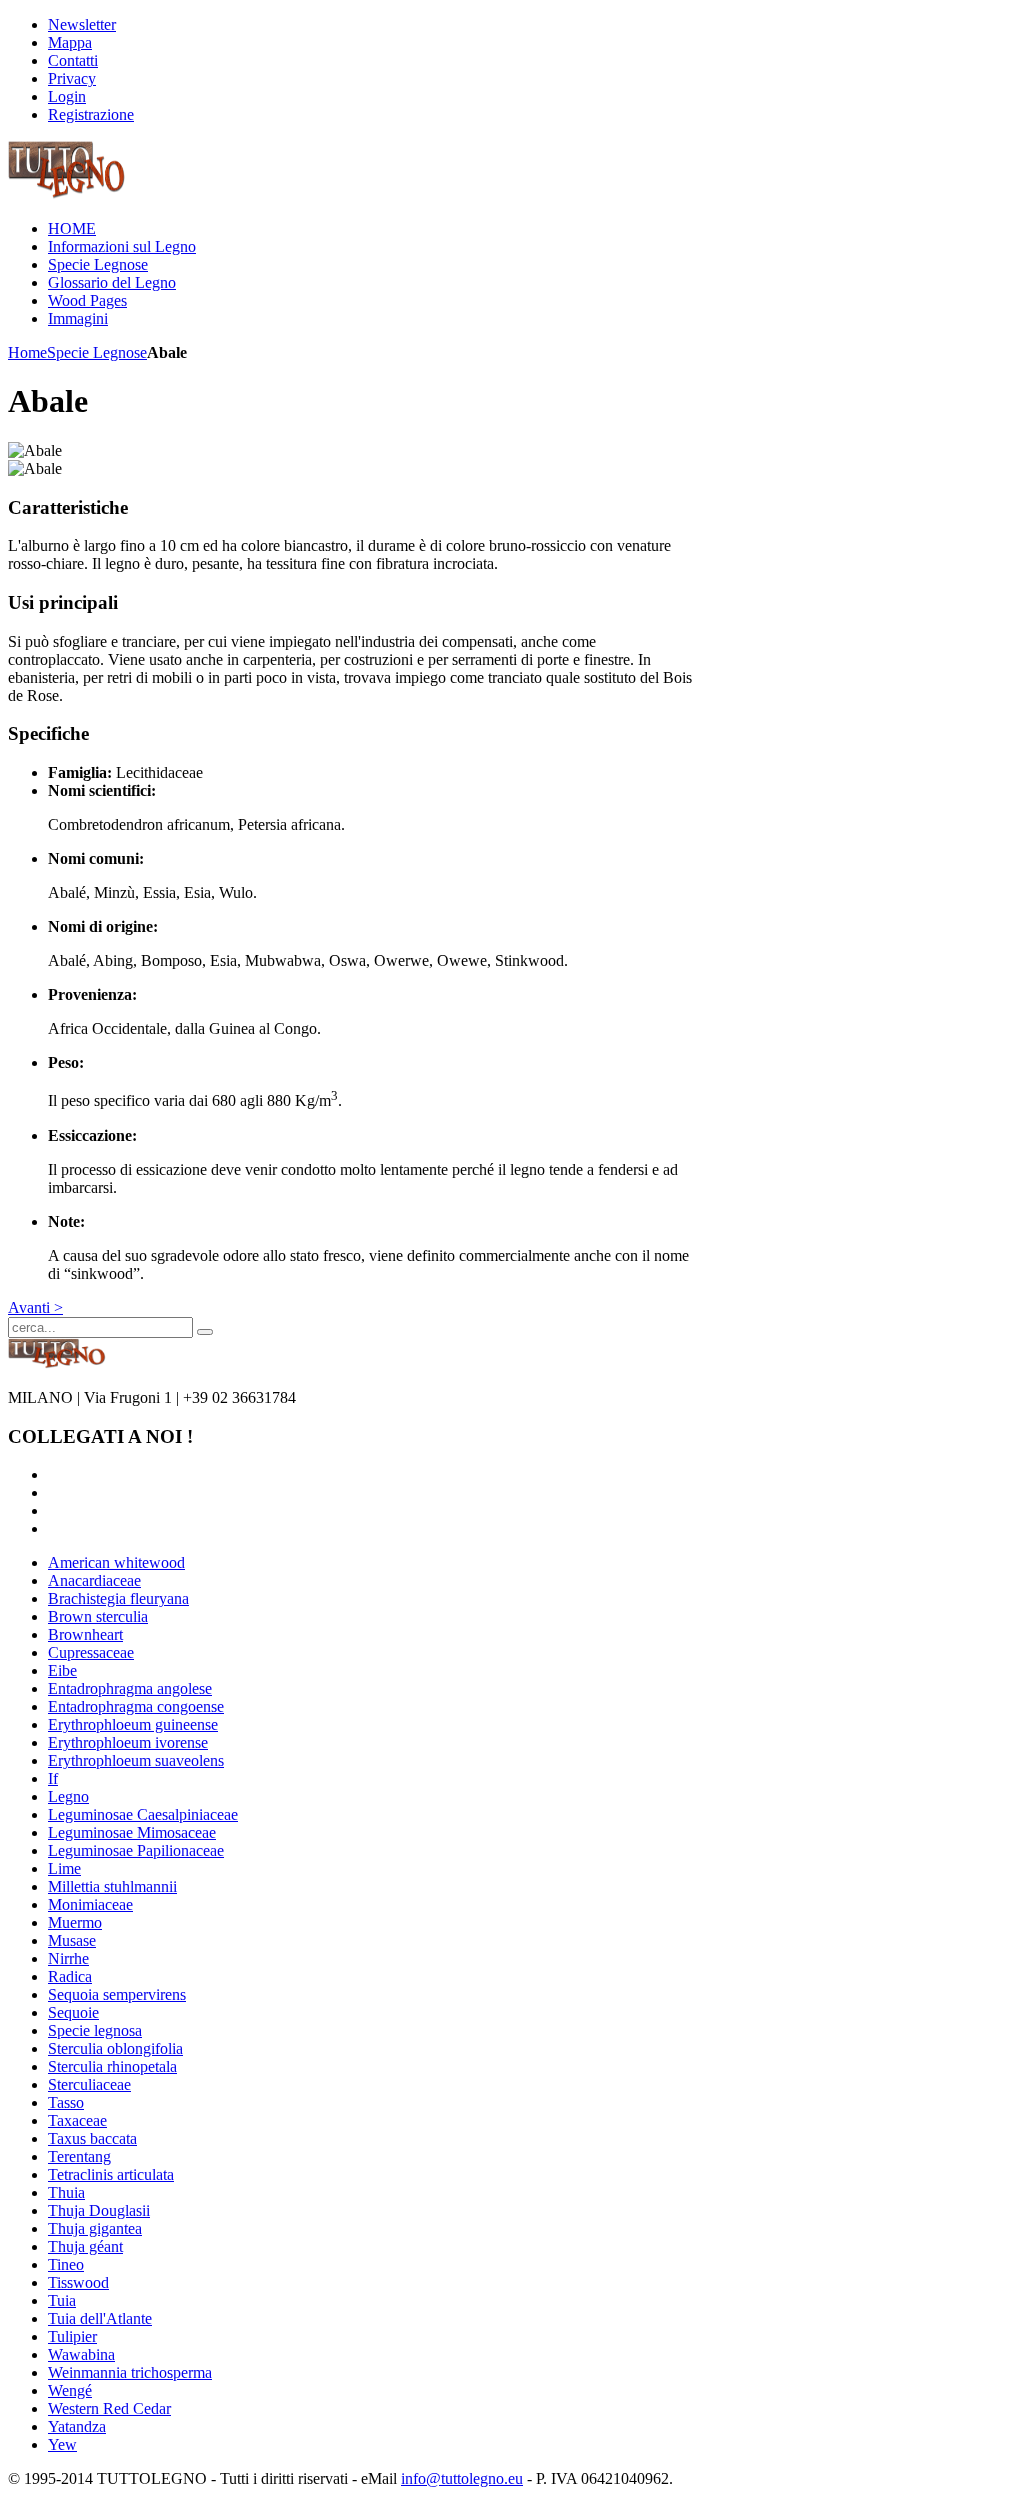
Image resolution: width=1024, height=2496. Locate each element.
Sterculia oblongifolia (115, 2048)
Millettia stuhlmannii (112, 1886)
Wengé (70, 2390)
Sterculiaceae (89, 2084)
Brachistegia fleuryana (118, 1598)
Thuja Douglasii (99, 2210)
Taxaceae (77, 2120)
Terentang (79, 2156)
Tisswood (78, 2282)
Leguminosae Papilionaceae (136, 1850)
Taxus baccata (92, 2138)
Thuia (66, 2192)
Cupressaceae (91, 1652)
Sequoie (73, 2012)
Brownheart (85, 1634)
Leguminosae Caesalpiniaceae (143, 1814)
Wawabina (81, 2354)
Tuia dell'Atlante (100, 2318)
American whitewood (116, 1562)
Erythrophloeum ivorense (128, 1742)
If (53, 1778)
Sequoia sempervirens (117, 1994)
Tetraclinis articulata (111, 2174)
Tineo (66, 2264)
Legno (68, 1796)
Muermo (75, 1922)
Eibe (62, 1670)
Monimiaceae (90, 1904)
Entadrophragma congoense (136, 1706)
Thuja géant (85, 2246)
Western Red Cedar (109, 2408)
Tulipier (72, 2336)
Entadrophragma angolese (130, 1688)
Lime (64, 1868)
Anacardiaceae (94, 1580)
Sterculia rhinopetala (112, 2066)
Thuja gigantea (95, 2228)
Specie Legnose (97, 352)
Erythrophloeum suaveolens (136, 1760)
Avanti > (35, 1307)
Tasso (66, 2102)
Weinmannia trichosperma (130, 2372)
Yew (62, 2444)
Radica (70, 1976)
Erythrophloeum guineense (133, 1724)
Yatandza (77, 2426)
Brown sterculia (98, 1616)
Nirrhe (68, 1958)
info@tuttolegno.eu (462, 2478)
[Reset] (205, 1332)
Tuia (62, 2300)
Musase (72, 1940)
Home (27, 352)
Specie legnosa (95, 2030)
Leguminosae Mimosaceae (132, 1832)
